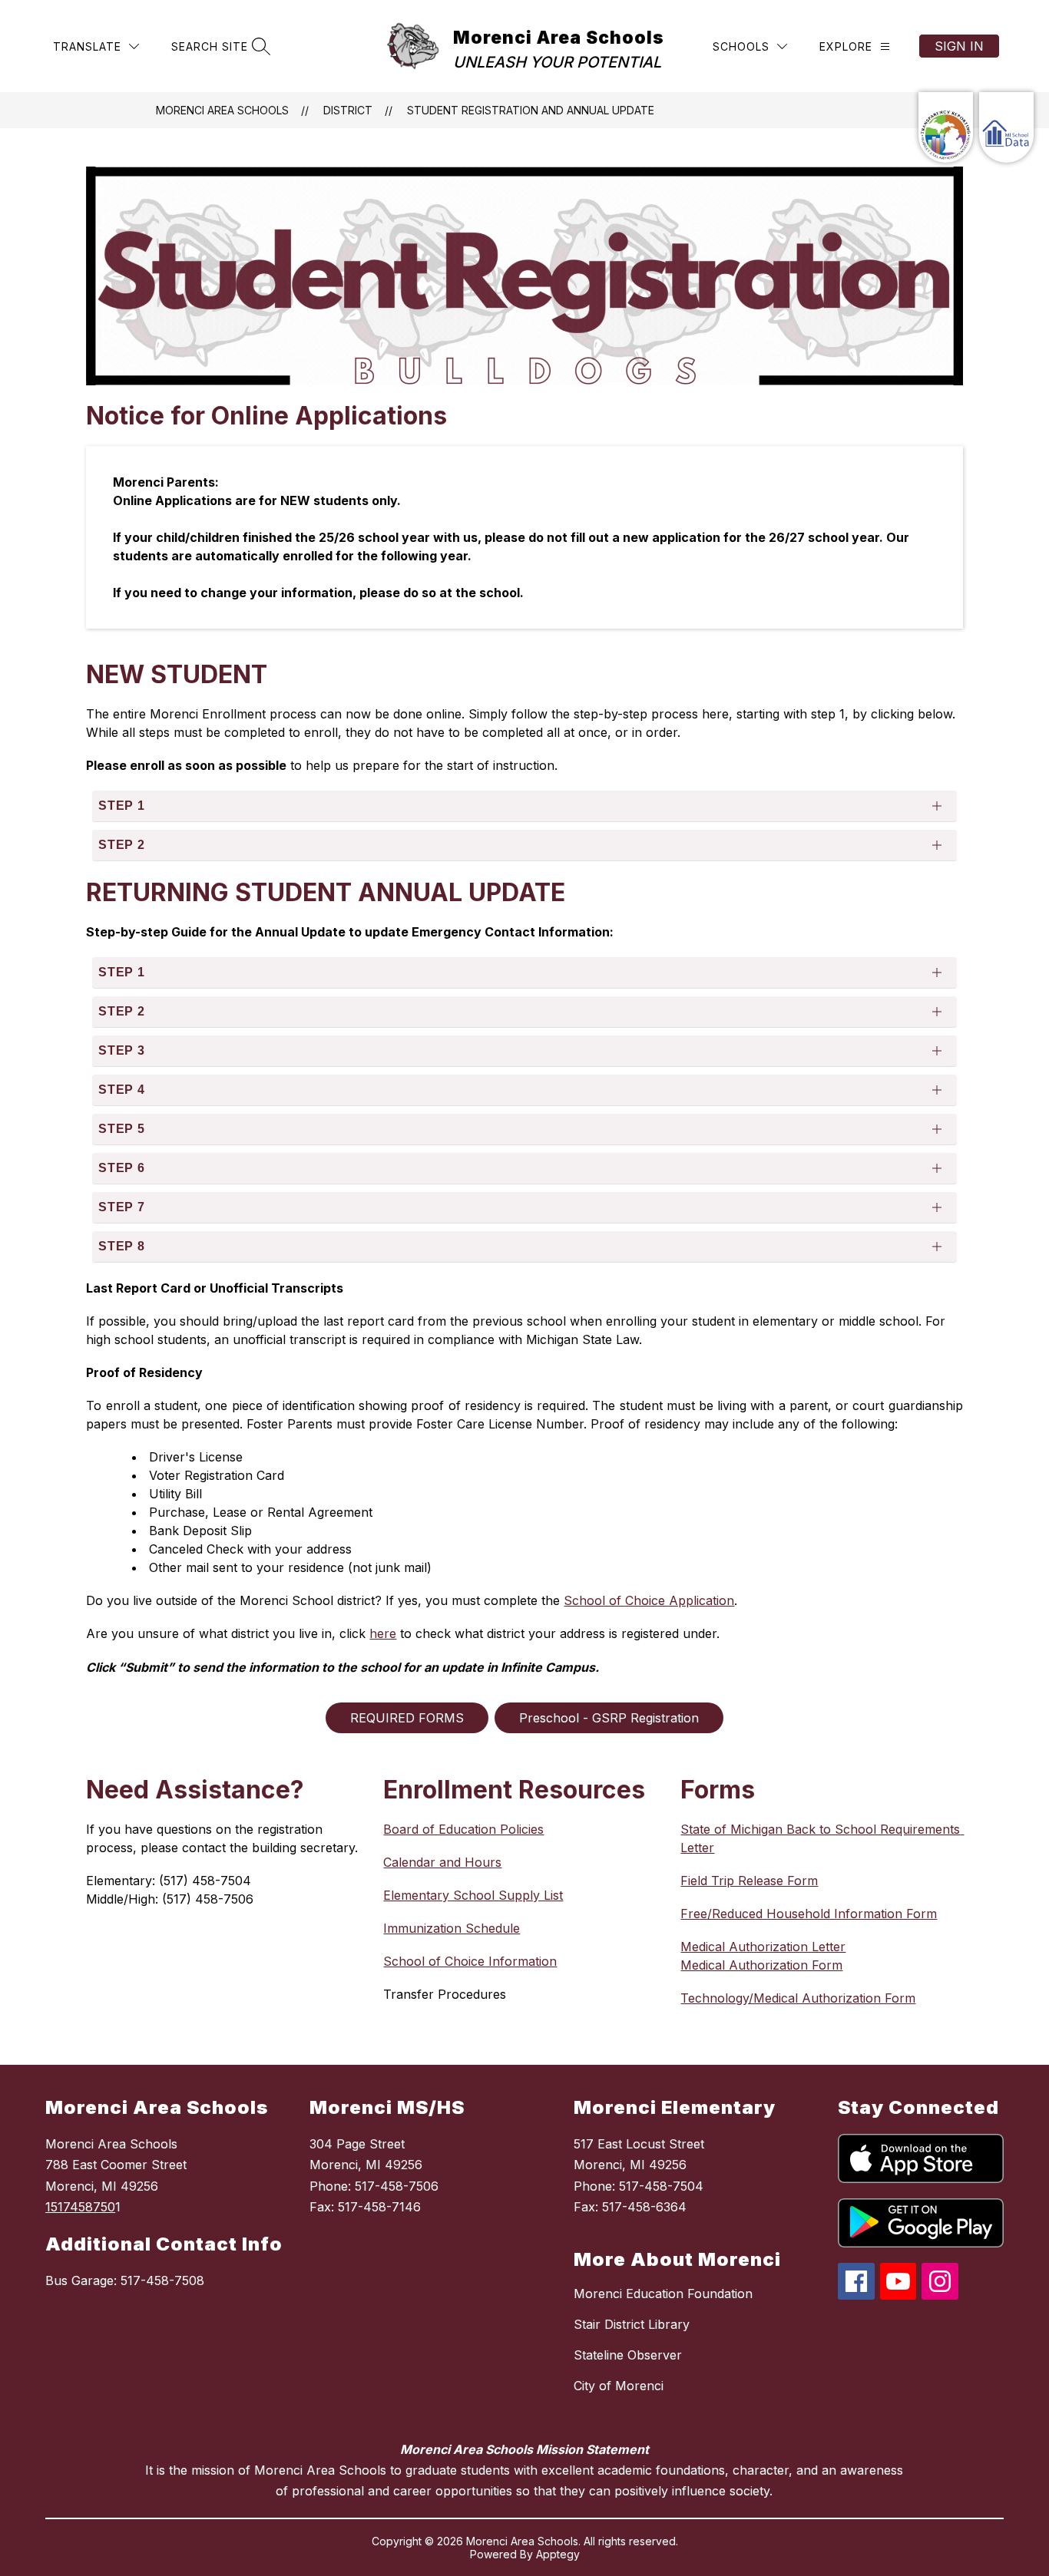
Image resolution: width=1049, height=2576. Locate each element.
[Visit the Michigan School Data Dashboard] (1006, 127)
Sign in (959, 46)
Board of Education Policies (463, 1829)
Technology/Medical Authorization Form (798, 1998)
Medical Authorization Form (761, 1965)
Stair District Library (632, 2324)
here (383, 1633)
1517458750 (80, 2207)
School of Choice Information (470, 1961)
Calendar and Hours (442, 1862)
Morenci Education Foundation (663, 2294)
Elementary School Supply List (473, 1895)
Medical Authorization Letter (763, 1947)
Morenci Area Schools (222, 110)
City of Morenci (619, 2386)
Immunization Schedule (452, 1928)
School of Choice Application (649, 1600)
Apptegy (558, 2554)
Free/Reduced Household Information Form (809, 1914)
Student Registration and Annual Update (531, 110)
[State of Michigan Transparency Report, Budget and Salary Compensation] (946, 127)
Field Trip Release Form (749, 1881)
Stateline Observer (628, 2355)
